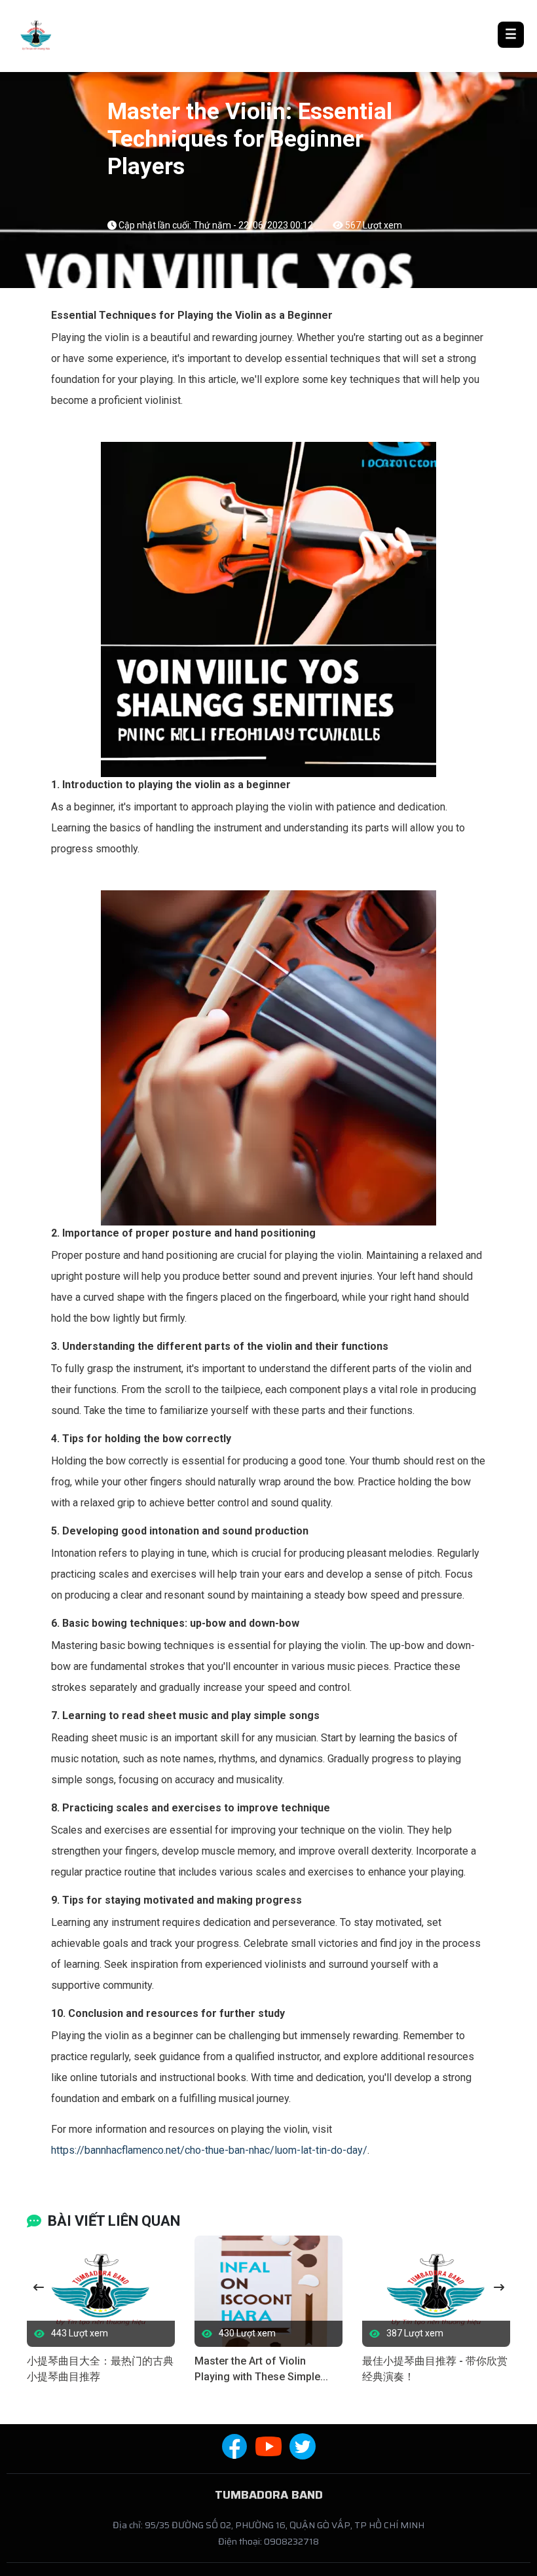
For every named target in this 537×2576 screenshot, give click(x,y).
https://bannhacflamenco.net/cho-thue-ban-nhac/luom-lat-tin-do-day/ (209, 2150)
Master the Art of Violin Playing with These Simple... (261, 2369)
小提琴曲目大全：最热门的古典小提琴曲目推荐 (100, 2369)
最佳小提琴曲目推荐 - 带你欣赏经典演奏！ (435, 2369)
